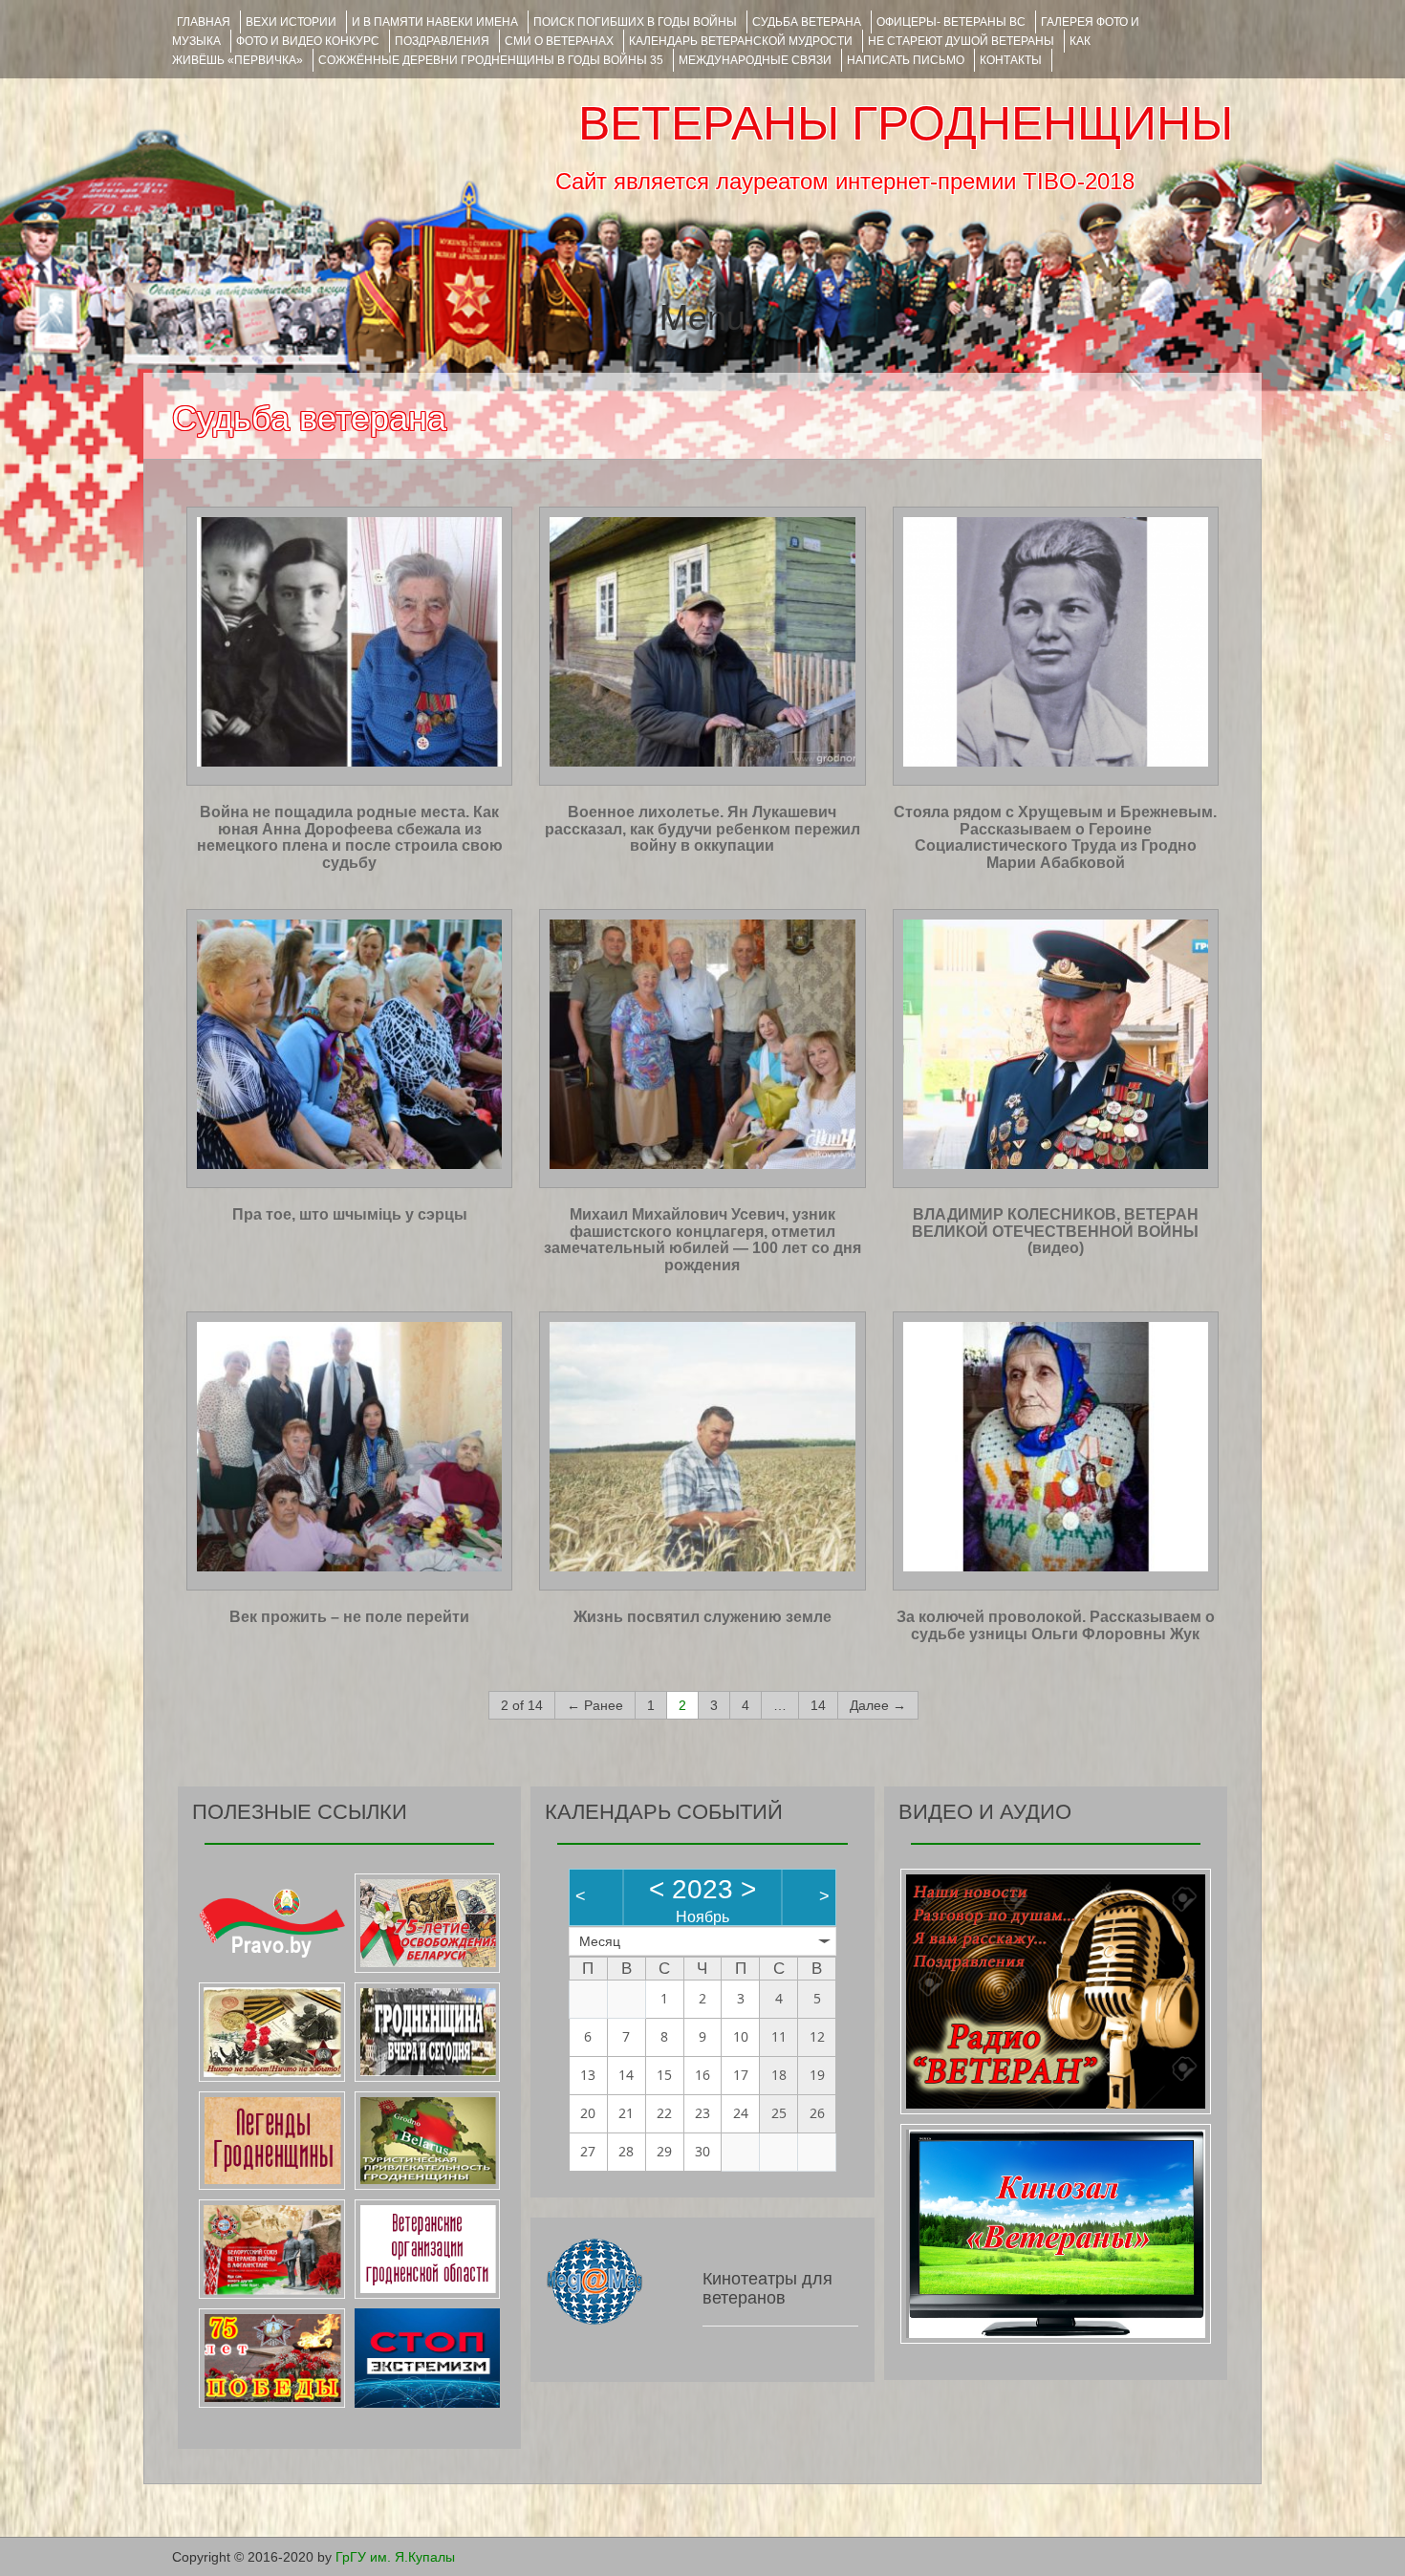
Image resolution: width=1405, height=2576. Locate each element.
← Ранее (595, 1705)
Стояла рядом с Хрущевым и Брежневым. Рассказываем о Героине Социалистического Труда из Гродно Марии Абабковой (1055, 837)
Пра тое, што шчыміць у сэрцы (350, 1214)
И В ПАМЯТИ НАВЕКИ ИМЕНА (435, 22)
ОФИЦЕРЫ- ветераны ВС (951, 22)
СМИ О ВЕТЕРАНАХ (559, 41)
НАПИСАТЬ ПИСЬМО (906, 60)
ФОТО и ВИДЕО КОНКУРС (308, 41)
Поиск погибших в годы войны (635, 22)
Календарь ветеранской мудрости (741, 41)
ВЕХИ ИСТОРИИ (291, 22)
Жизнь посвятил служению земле (702, 1617)
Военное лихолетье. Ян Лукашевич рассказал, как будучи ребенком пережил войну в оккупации (702, 829)
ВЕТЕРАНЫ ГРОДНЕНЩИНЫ (906, 123)
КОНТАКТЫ (1011, 60)
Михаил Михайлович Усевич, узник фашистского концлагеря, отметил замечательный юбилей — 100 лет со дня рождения (702, 1240)
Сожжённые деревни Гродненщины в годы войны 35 (491, 60)
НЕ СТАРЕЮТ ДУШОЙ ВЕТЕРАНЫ (961, 41)
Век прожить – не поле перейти (349, 1617)
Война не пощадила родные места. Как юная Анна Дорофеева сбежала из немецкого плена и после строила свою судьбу (350, 837)
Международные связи (755, 60)
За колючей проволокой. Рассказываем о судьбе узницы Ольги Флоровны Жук (1056, 1625)
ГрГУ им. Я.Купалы (395, 2557)
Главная (204, 22)
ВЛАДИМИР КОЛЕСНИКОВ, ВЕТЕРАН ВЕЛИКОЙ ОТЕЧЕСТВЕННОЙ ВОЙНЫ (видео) (1055, 1231)
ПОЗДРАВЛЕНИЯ (442, 41)
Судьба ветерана (807, 22)
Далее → (878, 1705)
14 (818, 1705)
